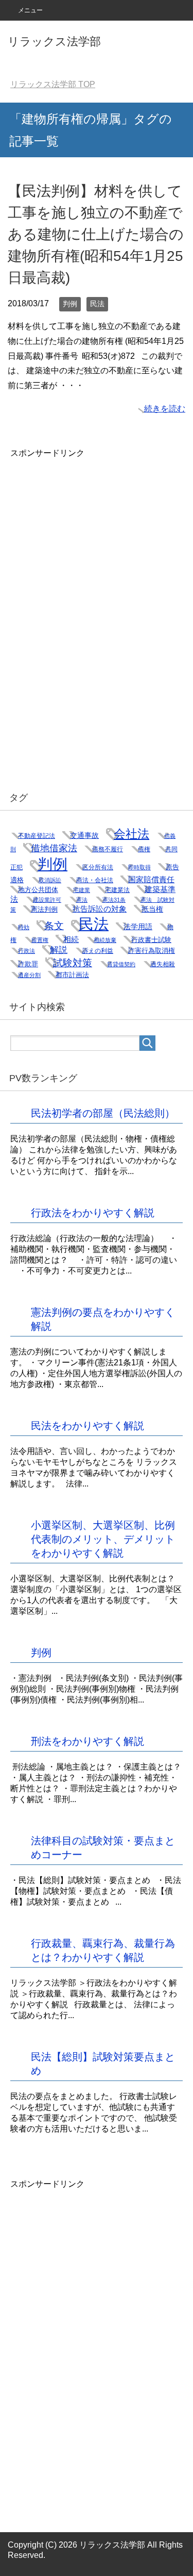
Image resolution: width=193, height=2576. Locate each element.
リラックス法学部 (54, 42)
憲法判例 (44, 909)
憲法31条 (114, 900)
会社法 (131, 834)
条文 (54, 926)
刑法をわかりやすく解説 (87, 1741)
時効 (24, 927)
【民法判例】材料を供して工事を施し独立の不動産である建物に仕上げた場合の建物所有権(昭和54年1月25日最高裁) (96, 234)
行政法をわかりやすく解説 (93, 1213)
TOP (53, 84)
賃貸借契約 (121, 964)
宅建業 (82, 890)
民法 (97, 304)
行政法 (27, 951)
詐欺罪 (28, 964)
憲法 (82, 900)
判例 (70, 304)
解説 (59, 950)
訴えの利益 (98, 951)
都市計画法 (72, 975)
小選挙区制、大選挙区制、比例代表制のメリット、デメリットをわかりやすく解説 (103, 1539)
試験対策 (73, 963)
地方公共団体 (38, 890)
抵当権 (152, 909)
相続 (71, 939)
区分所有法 (98, 867)
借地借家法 (54, 848)
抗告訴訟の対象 (100, 909)
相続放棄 (105, 940)
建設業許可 (47, 900)
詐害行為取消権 (152, 951)
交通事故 (84, 835)
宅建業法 (117, 890)
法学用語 (138, 927)
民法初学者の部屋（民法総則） (103, 1113)
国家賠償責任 (151, 880)
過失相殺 (163, 964)
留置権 (40, 940)
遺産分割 (29, 975)
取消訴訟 (50, 880)
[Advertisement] (87, 614)
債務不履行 (108, 849)
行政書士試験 (151, 940)
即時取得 (139, 867)
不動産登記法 (37, 836)
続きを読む (165, 409)
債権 (144, 849)
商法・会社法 (95, 880)
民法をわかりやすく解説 (87, 1426)
